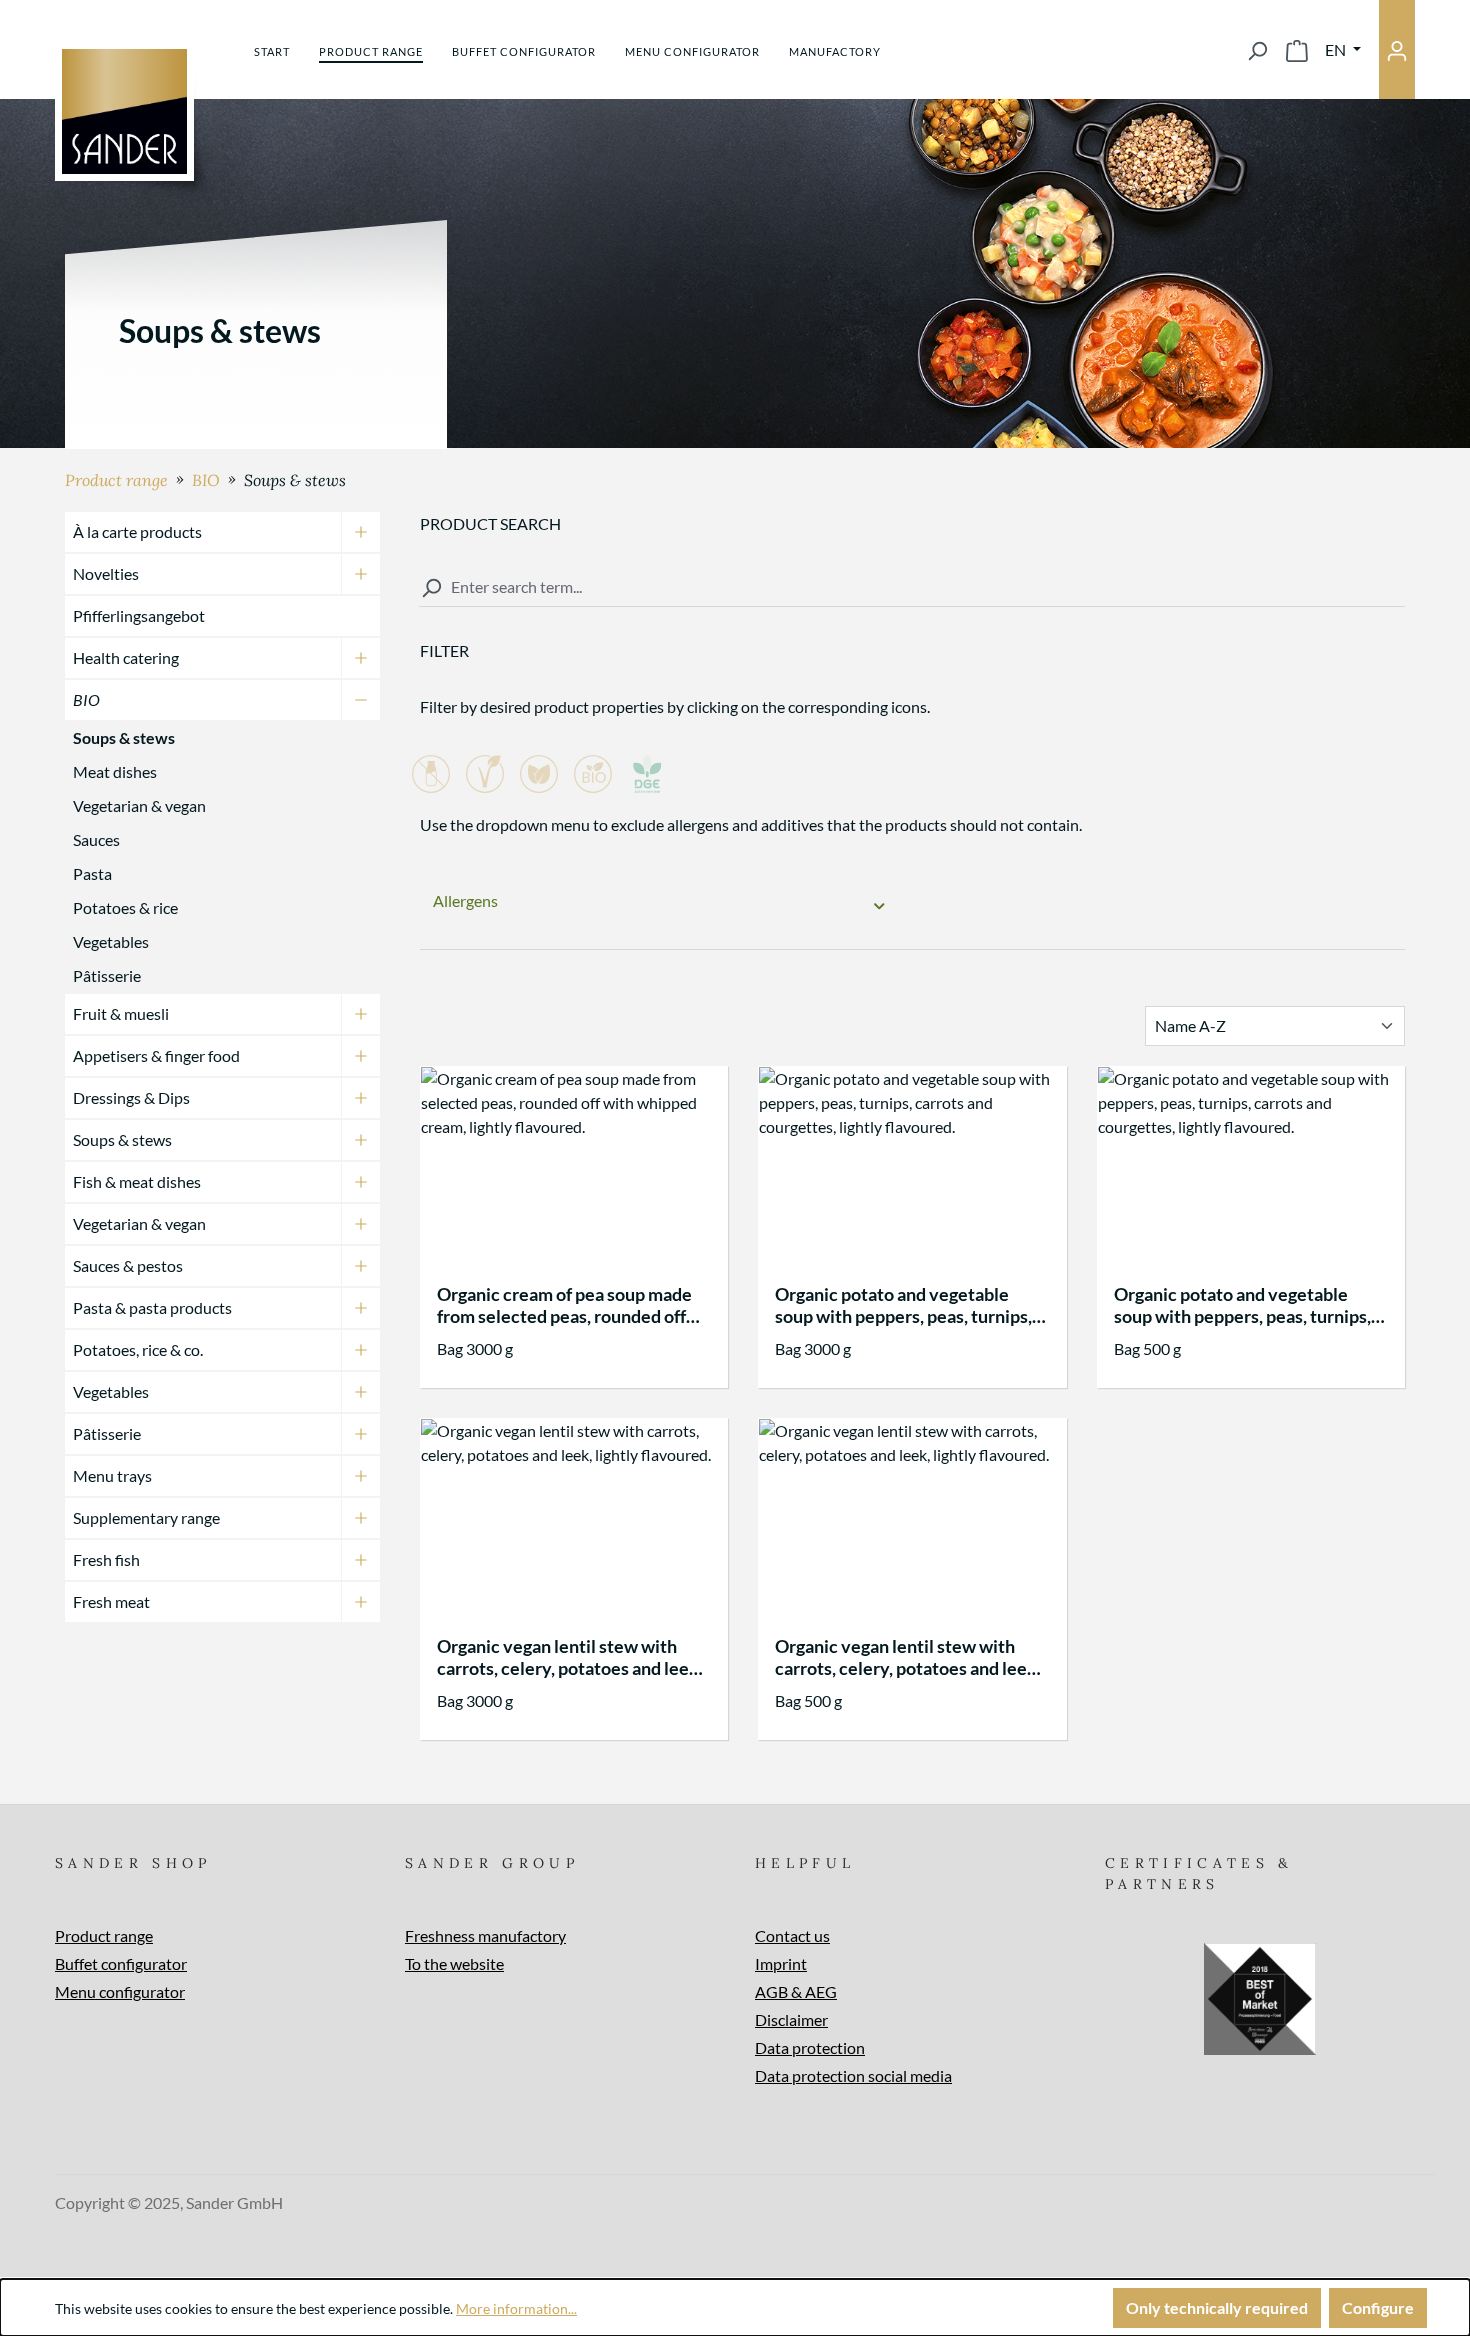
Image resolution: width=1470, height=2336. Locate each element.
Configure (1378, 2307)
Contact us (792, 1935)
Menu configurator (120, 1991)
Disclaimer (791, 2019)
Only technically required (1217, 2307)
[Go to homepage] (124, 111)
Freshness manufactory (485, 1935)
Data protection (810, 2047)
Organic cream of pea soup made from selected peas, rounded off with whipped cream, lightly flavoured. (564, 1305)
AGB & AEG (796, 1991)
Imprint (781, 1963)
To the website (454, 1963)
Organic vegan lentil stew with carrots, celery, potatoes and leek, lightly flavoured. (570, 1657)
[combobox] (912, 587)
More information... (516, 2308)
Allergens (465, 900)
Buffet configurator (121, 1963)
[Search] (1257, 50)
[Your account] (1397, 49)
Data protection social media (853, 2075)
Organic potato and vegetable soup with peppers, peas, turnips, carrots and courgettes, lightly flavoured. (903, 1305)
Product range (104, 1935)
